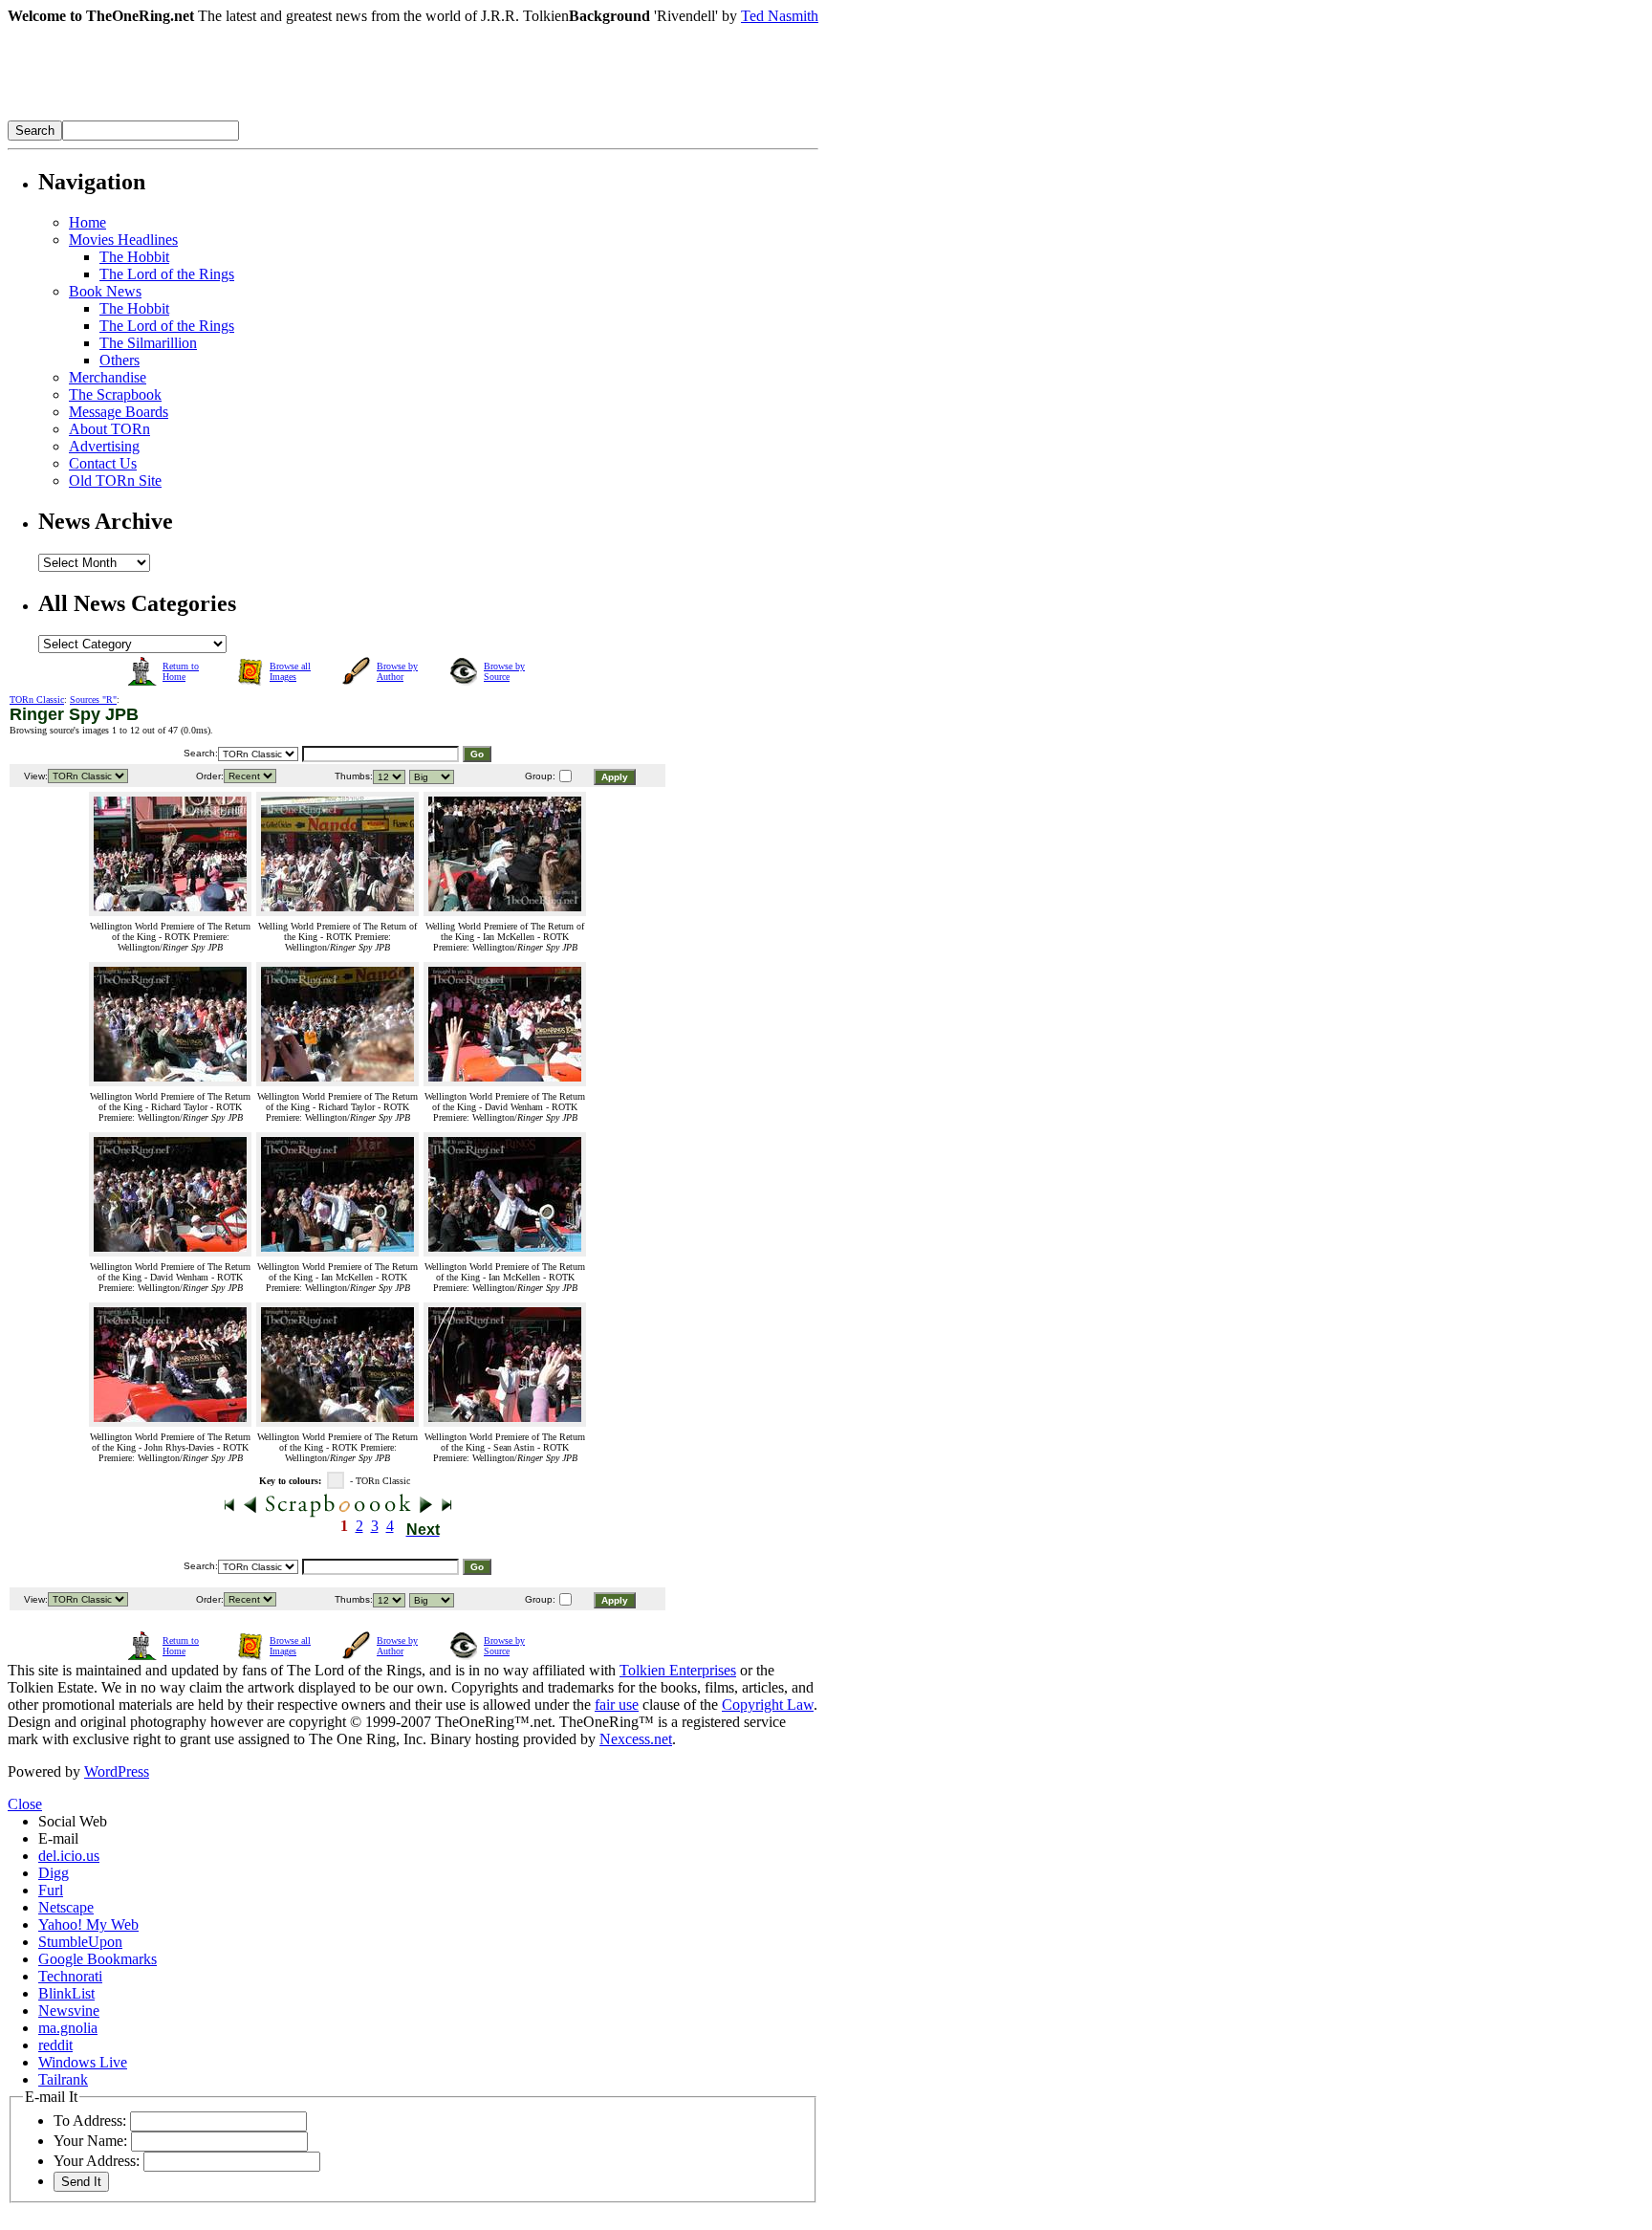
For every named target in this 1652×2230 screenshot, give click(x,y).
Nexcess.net (636, 1739)
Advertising (104, 446)
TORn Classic (37, 700)
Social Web (73, 1821)
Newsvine (69, 2011)
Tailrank (63, 2079)
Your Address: (97, 2161)
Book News (105, 291)
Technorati (70, 1976)
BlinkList (66, 1993)
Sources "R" (93, 700)
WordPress (117, 1771)
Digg (54, 1873)
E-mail (58, 1838)
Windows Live (83, 2062)
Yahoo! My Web (88, 1924)
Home (87, 222)
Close (25, 1804)
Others (120, 360)
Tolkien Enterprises (678, 1670)
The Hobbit (134, 257)
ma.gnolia (68, 2028)
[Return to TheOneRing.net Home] (294, 115)
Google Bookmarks (98, 1959)
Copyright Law (768, 1705)
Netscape (66, 1907)
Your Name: (90, 2141)
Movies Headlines (123, 240)
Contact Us (103, 463)
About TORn (109, 429)
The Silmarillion (148, 343)
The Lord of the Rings (167, 274)
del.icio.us (69, 1856)
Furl (51, 1890)
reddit (55, 2045)
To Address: (90, 2121)
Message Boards (119, 412)
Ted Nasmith (780, 16)
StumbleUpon (80, 1942)
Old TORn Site (115, 481)
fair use (617, 1705)
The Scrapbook (115, 394)
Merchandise (108, 377)
